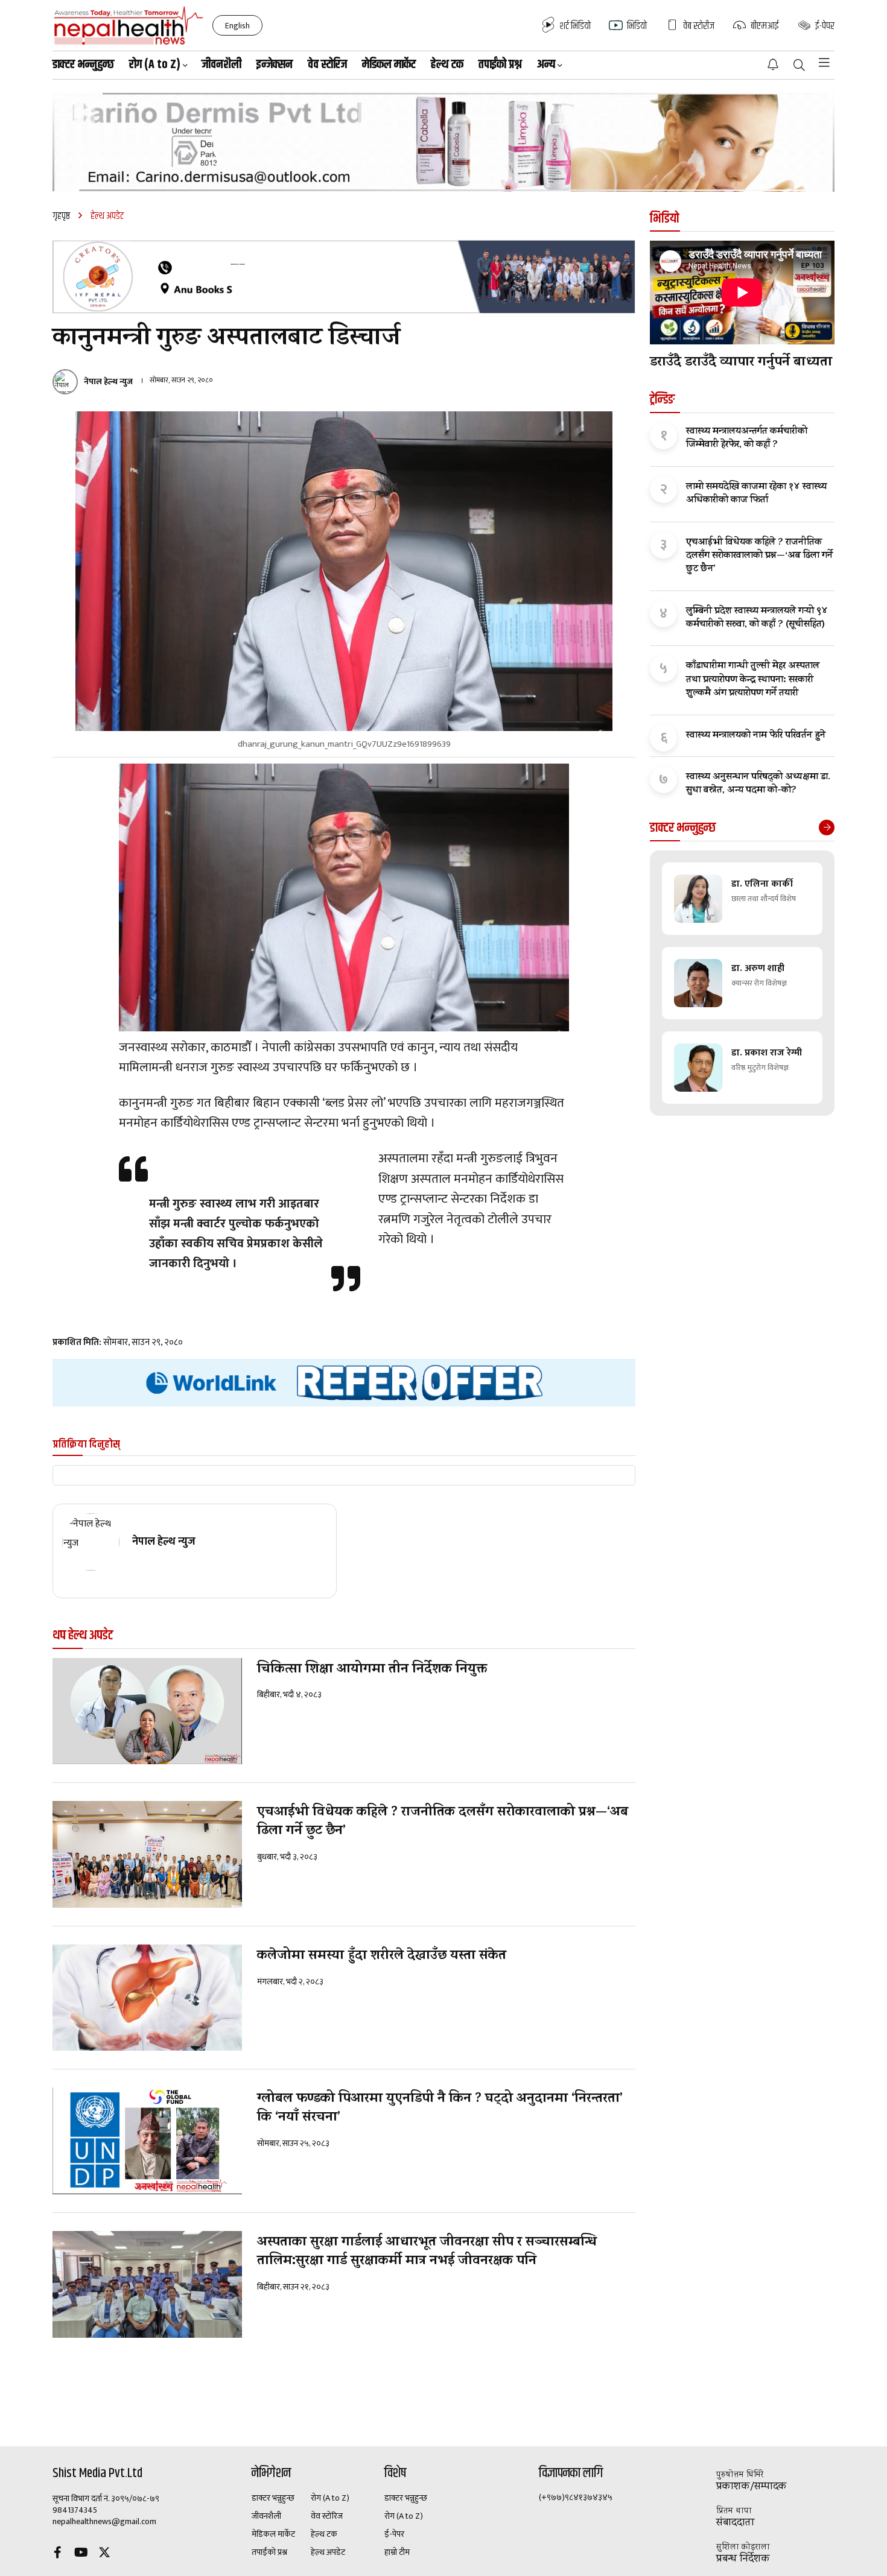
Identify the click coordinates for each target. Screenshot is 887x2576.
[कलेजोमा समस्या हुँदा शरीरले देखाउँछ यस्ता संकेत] (147, 1998)
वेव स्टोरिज (327, 65)
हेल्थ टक (447, 65)
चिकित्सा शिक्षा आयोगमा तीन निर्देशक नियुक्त (372, 1670)
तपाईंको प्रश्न (500, 65)
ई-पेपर (394, 2534)
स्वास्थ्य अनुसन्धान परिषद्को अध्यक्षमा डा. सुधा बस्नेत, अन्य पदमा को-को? (758, 784)
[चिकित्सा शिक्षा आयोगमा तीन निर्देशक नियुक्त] (147, 1711)
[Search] (799, 66)
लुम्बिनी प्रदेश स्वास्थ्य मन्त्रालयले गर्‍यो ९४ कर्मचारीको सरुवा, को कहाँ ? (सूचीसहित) (757, 619)
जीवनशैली (221, 65)
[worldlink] (344, 1383)
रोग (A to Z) (330, 2498)
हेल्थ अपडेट (328, 2552)
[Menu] (824, 63)
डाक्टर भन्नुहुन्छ (83, 65)
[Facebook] (57, 2554)
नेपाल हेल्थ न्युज (108, 382)
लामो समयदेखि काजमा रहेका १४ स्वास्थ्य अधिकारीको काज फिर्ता (756, 494)
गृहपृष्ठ (61, 216)
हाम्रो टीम (397, 2552)
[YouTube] (81, 2554)
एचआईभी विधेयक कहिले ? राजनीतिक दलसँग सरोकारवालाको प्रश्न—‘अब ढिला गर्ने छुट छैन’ (443, 1823)
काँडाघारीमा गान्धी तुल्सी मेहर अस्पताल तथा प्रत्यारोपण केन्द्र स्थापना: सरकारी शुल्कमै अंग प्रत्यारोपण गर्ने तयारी (753, 680)
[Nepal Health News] (129, 25)
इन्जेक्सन (275, 65)
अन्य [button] (546, 65)
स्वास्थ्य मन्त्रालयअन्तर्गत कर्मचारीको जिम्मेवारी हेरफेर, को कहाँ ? (747, 439)
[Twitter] (104, 2554)
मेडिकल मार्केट (389, 65)
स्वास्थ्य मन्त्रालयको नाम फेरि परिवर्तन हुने (756, 736)
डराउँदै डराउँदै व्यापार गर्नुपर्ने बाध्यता (741, 363)
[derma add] (443, 142)
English (237, 26)
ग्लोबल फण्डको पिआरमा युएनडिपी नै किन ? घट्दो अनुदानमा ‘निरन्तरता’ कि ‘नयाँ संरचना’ (440, 2109)
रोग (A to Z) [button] (155, 65)
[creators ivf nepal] (344, 277)
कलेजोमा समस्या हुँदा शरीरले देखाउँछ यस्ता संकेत (382, 1957)
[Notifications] (773, 65)
